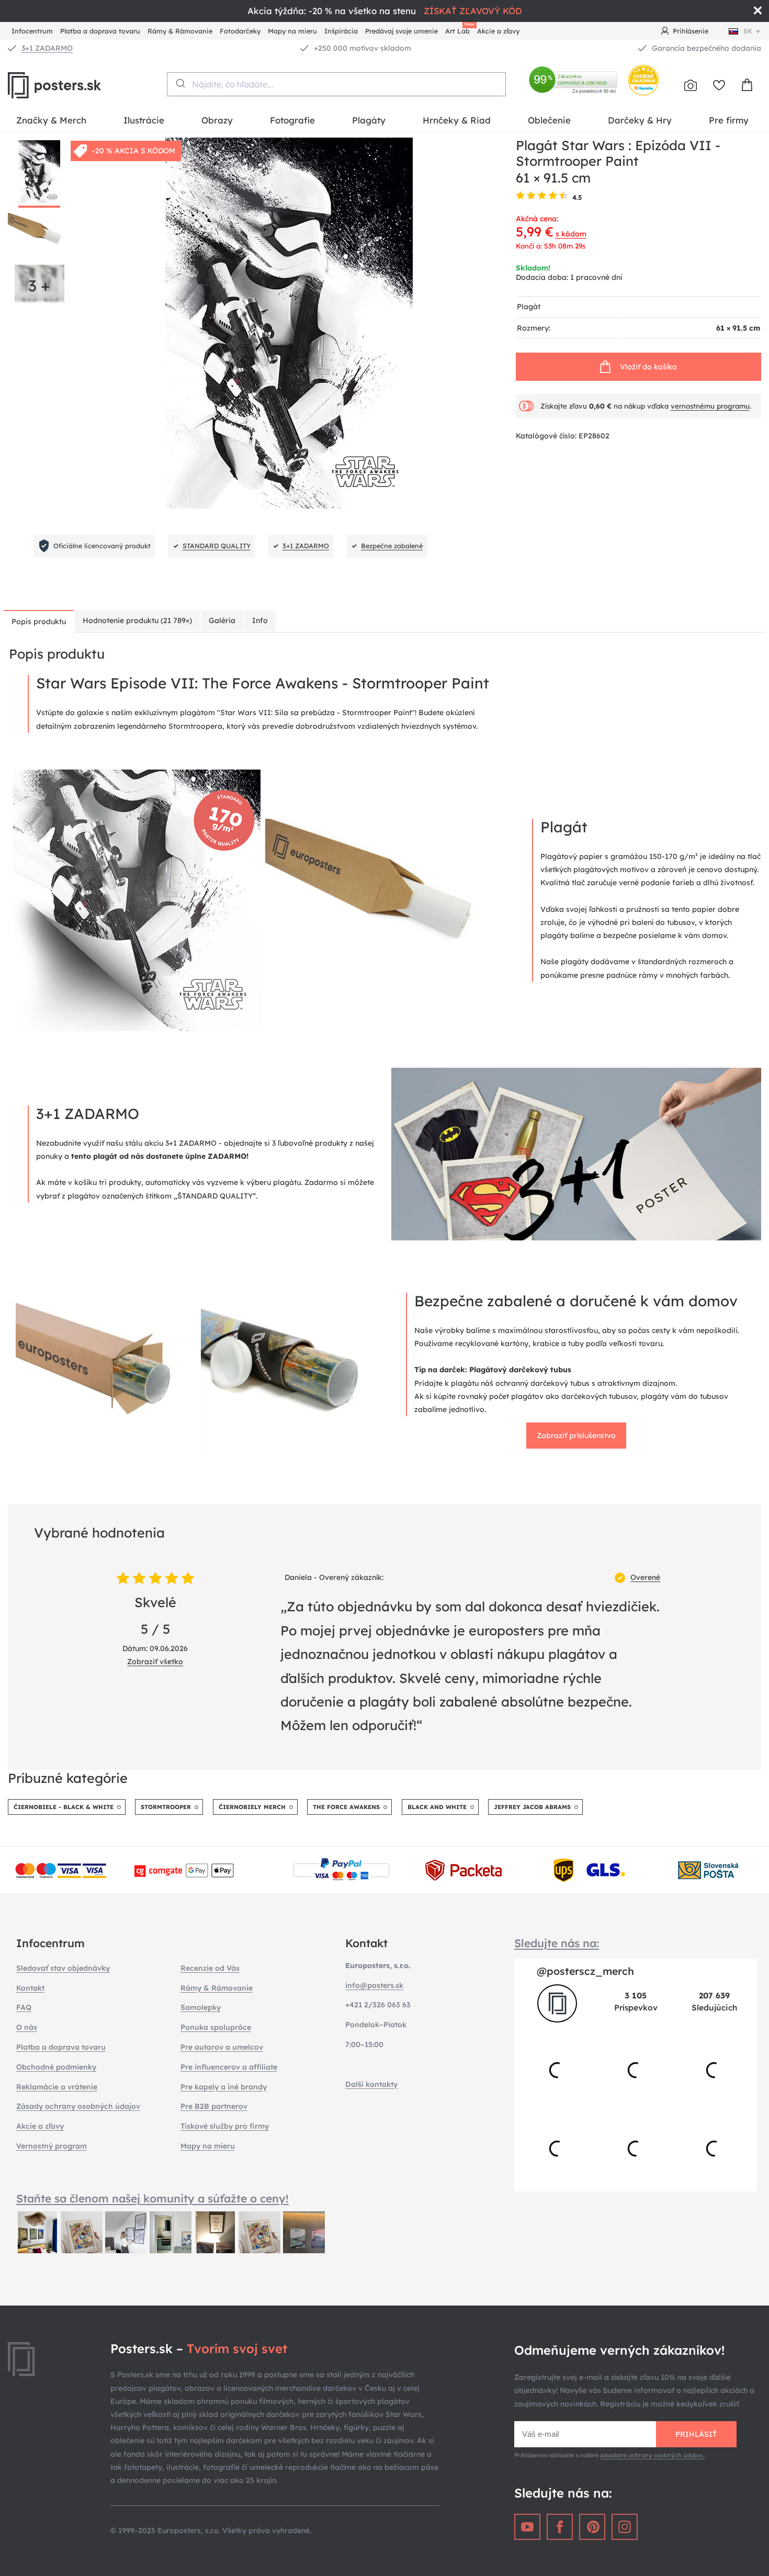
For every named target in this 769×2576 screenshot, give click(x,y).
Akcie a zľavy (498, 31)
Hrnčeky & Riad (457, 120)
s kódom (571, 234)
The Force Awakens (346, 1807)
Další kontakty (371, 2084)
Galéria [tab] (222, 620)
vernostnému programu (710, 406)
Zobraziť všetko (155, 1662)
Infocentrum (32, 31)
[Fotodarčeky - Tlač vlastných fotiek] (691, 85)
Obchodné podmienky (56, 2067)
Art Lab (459, 30)
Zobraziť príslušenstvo (576, 1436)
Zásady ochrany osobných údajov (78, 2106)
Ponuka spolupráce (216, 2027)
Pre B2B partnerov (214, 2106)
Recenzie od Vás (210, 1968)
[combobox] (336, 84)
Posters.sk (78, 85)
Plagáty (369, 120)
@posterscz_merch (585, 1971)
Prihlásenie (691, 31)
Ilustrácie (144, 120)
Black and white (437, 1807)
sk (748, 31)
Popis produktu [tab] (39, 622)
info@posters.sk (374, 1985)
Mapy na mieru (292, 31)
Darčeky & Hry (640, 120)
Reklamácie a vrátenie (57, 2087)
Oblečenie (549, 120)
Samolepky (201, 2007)
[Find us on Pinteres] (592, 2527)
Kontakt (30, 1988)
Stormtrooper (166, 1807)
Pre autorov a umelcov (222, 2047)
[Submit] (180, 83)
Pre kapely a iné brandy (224, 2087)
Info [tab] (260, 620)
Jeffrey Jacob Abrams (532, 1807)
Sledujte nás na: (557, 1943)
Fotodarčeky (240, 31)
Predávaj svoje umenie (402, 31)
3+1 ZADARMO (47, 48)
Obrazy (217, 120)
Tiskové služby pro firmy (225, 2126)
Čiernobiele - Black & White (64, 1807)
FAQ (24, 2007)
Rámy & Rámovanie (180, 31)
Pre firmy (729, 120)
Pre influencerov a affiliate (229, 2067)
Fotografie (292, 120)
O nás (27, 2027)
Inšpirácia (341, 31)
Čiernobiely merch (252, 1807)
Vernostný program (52, 2146)
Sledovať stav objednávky (63, 1968)
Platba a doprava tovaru (100, 31)
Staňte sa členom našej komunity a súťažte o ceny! (152, 2198)
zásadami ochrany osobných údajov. (652, 2455)
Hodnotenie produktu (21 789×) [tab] (137, 620)
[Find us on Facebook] (560, 2527)
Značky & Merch (51, 120)
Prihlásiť (696, 2434)
